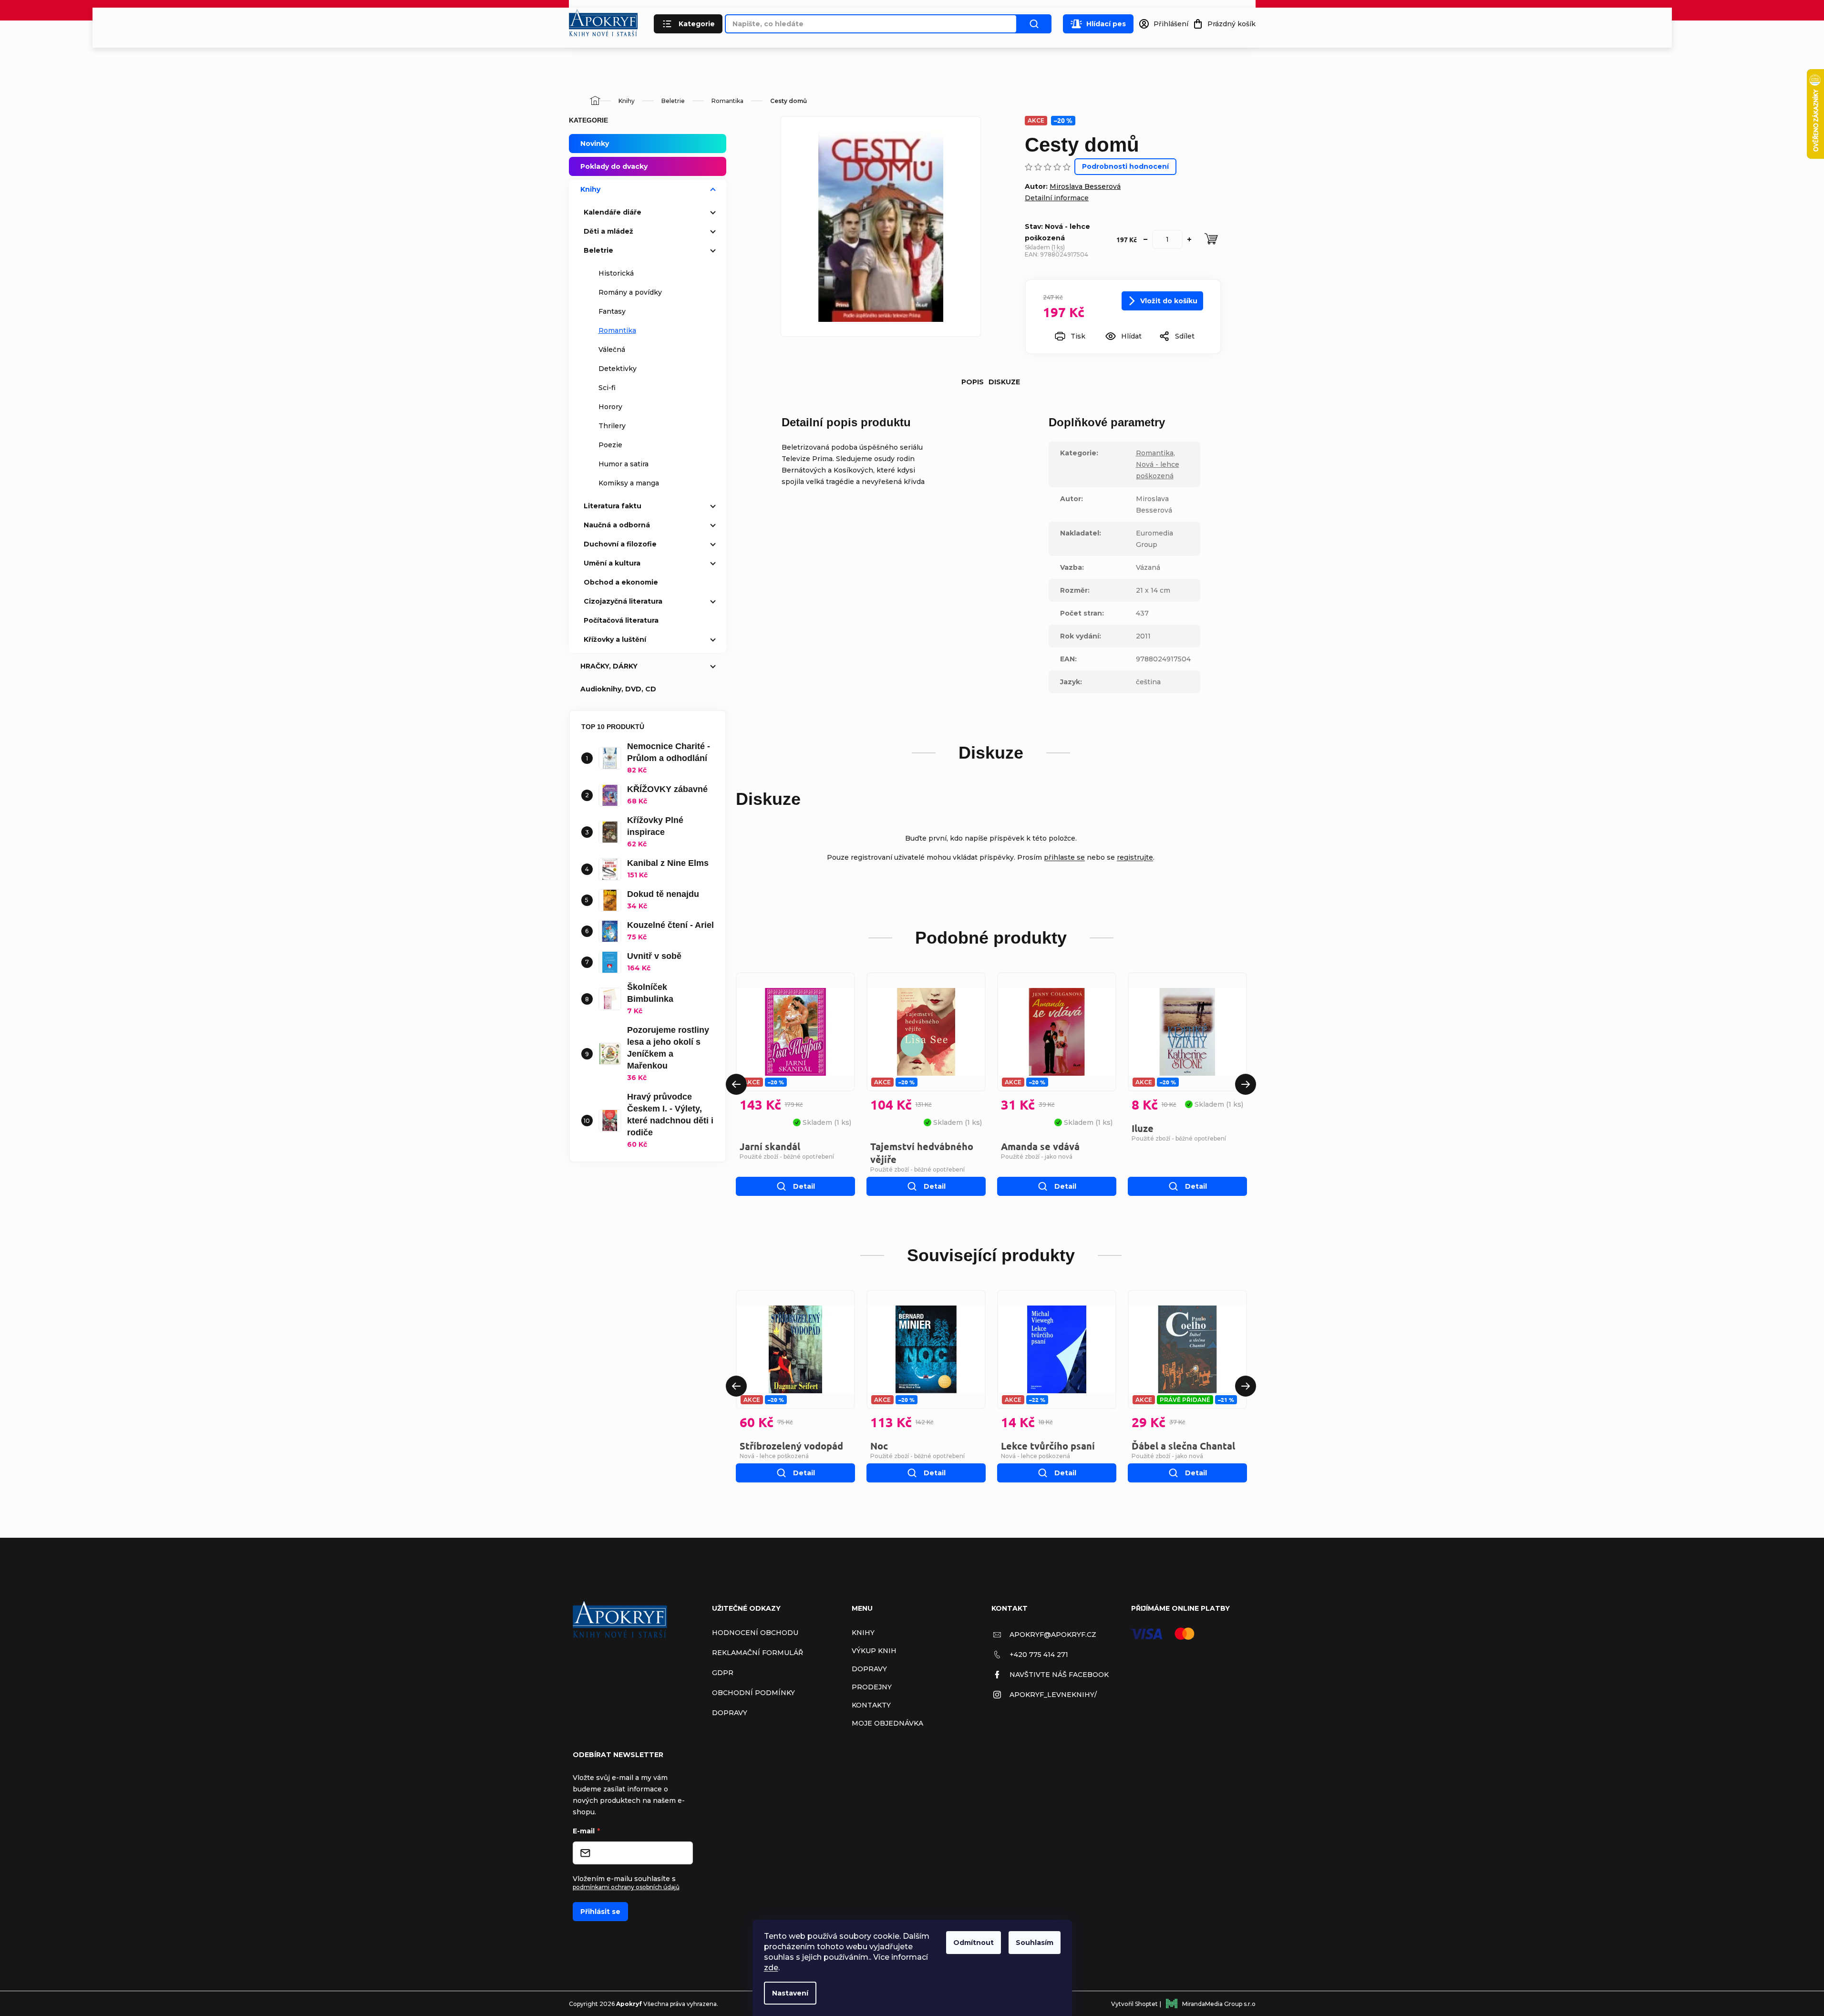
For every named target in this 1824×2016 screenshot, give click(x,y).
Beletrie (598, 250)
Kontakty (871, 1705)
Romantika (617, 330)
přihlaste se (1064, 857)
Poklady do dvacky (614, 166)
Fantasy (612, 311)
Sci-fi (607, 388)
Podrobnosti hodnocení (1125, 166)
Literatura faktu (613, 506)
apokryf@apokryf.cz (1053, 1635)
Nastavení (790, 1993)
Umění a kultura (612, 563)
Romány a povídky (630, 292)
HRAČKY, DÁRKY (609, 666)
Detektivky (618, 369)
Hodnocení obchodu (755, 1633)
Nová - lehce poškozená (774, 1456)
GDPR (723, 1673)
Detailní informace (1057, 198)
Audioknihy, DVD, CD (618, 689)
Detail (804, 1186)
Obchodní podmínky (753, 1693)
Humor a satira (623, 464)
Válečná (612, 350)
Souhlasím (1035, 1943)
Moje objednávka (887, 1723)
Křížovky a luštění (615, 639)
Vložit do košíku (1169, 301)
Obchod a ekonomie (621, 582)
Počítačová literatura (621, 620)
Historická (616, 273)
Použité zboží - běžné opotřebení (787, 1157)
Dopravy (730, 1713)
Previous (736, 1084)
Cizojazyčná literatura (623, 601)
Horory (610, 407)
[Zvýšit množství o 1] (1189, 239)
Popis (973, 382)
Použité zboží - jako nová (1037, 1157)
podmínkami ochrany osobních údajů (626, 1887)
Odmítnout (974, 1943)
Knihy (590, 189)
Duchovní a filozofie (620, 544)
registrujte (1135, 857)
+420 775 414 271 (1039, 1655)
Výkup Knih (874, 1651)
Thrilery (612, 426)
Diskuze (1004, 382)
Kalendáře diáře (613, 212)
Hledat (1034, 24)
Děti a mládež (608, 231)
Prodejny (872, 1687)
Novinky (595, 144)
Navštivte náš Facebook (1059, 1675)
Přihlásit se (600, 1912)
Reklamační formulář (757, 1653)
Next (1246, 1084)
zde (771, 1968)
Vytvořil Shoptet (1134, 2004)
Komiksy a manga (629, 483)
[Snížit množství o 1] (1145, 239)
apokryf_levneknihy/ (1053, 1695)
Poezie (610, 445)
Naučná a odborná (617, 525)
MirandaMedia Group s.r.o (1219, 2004)
